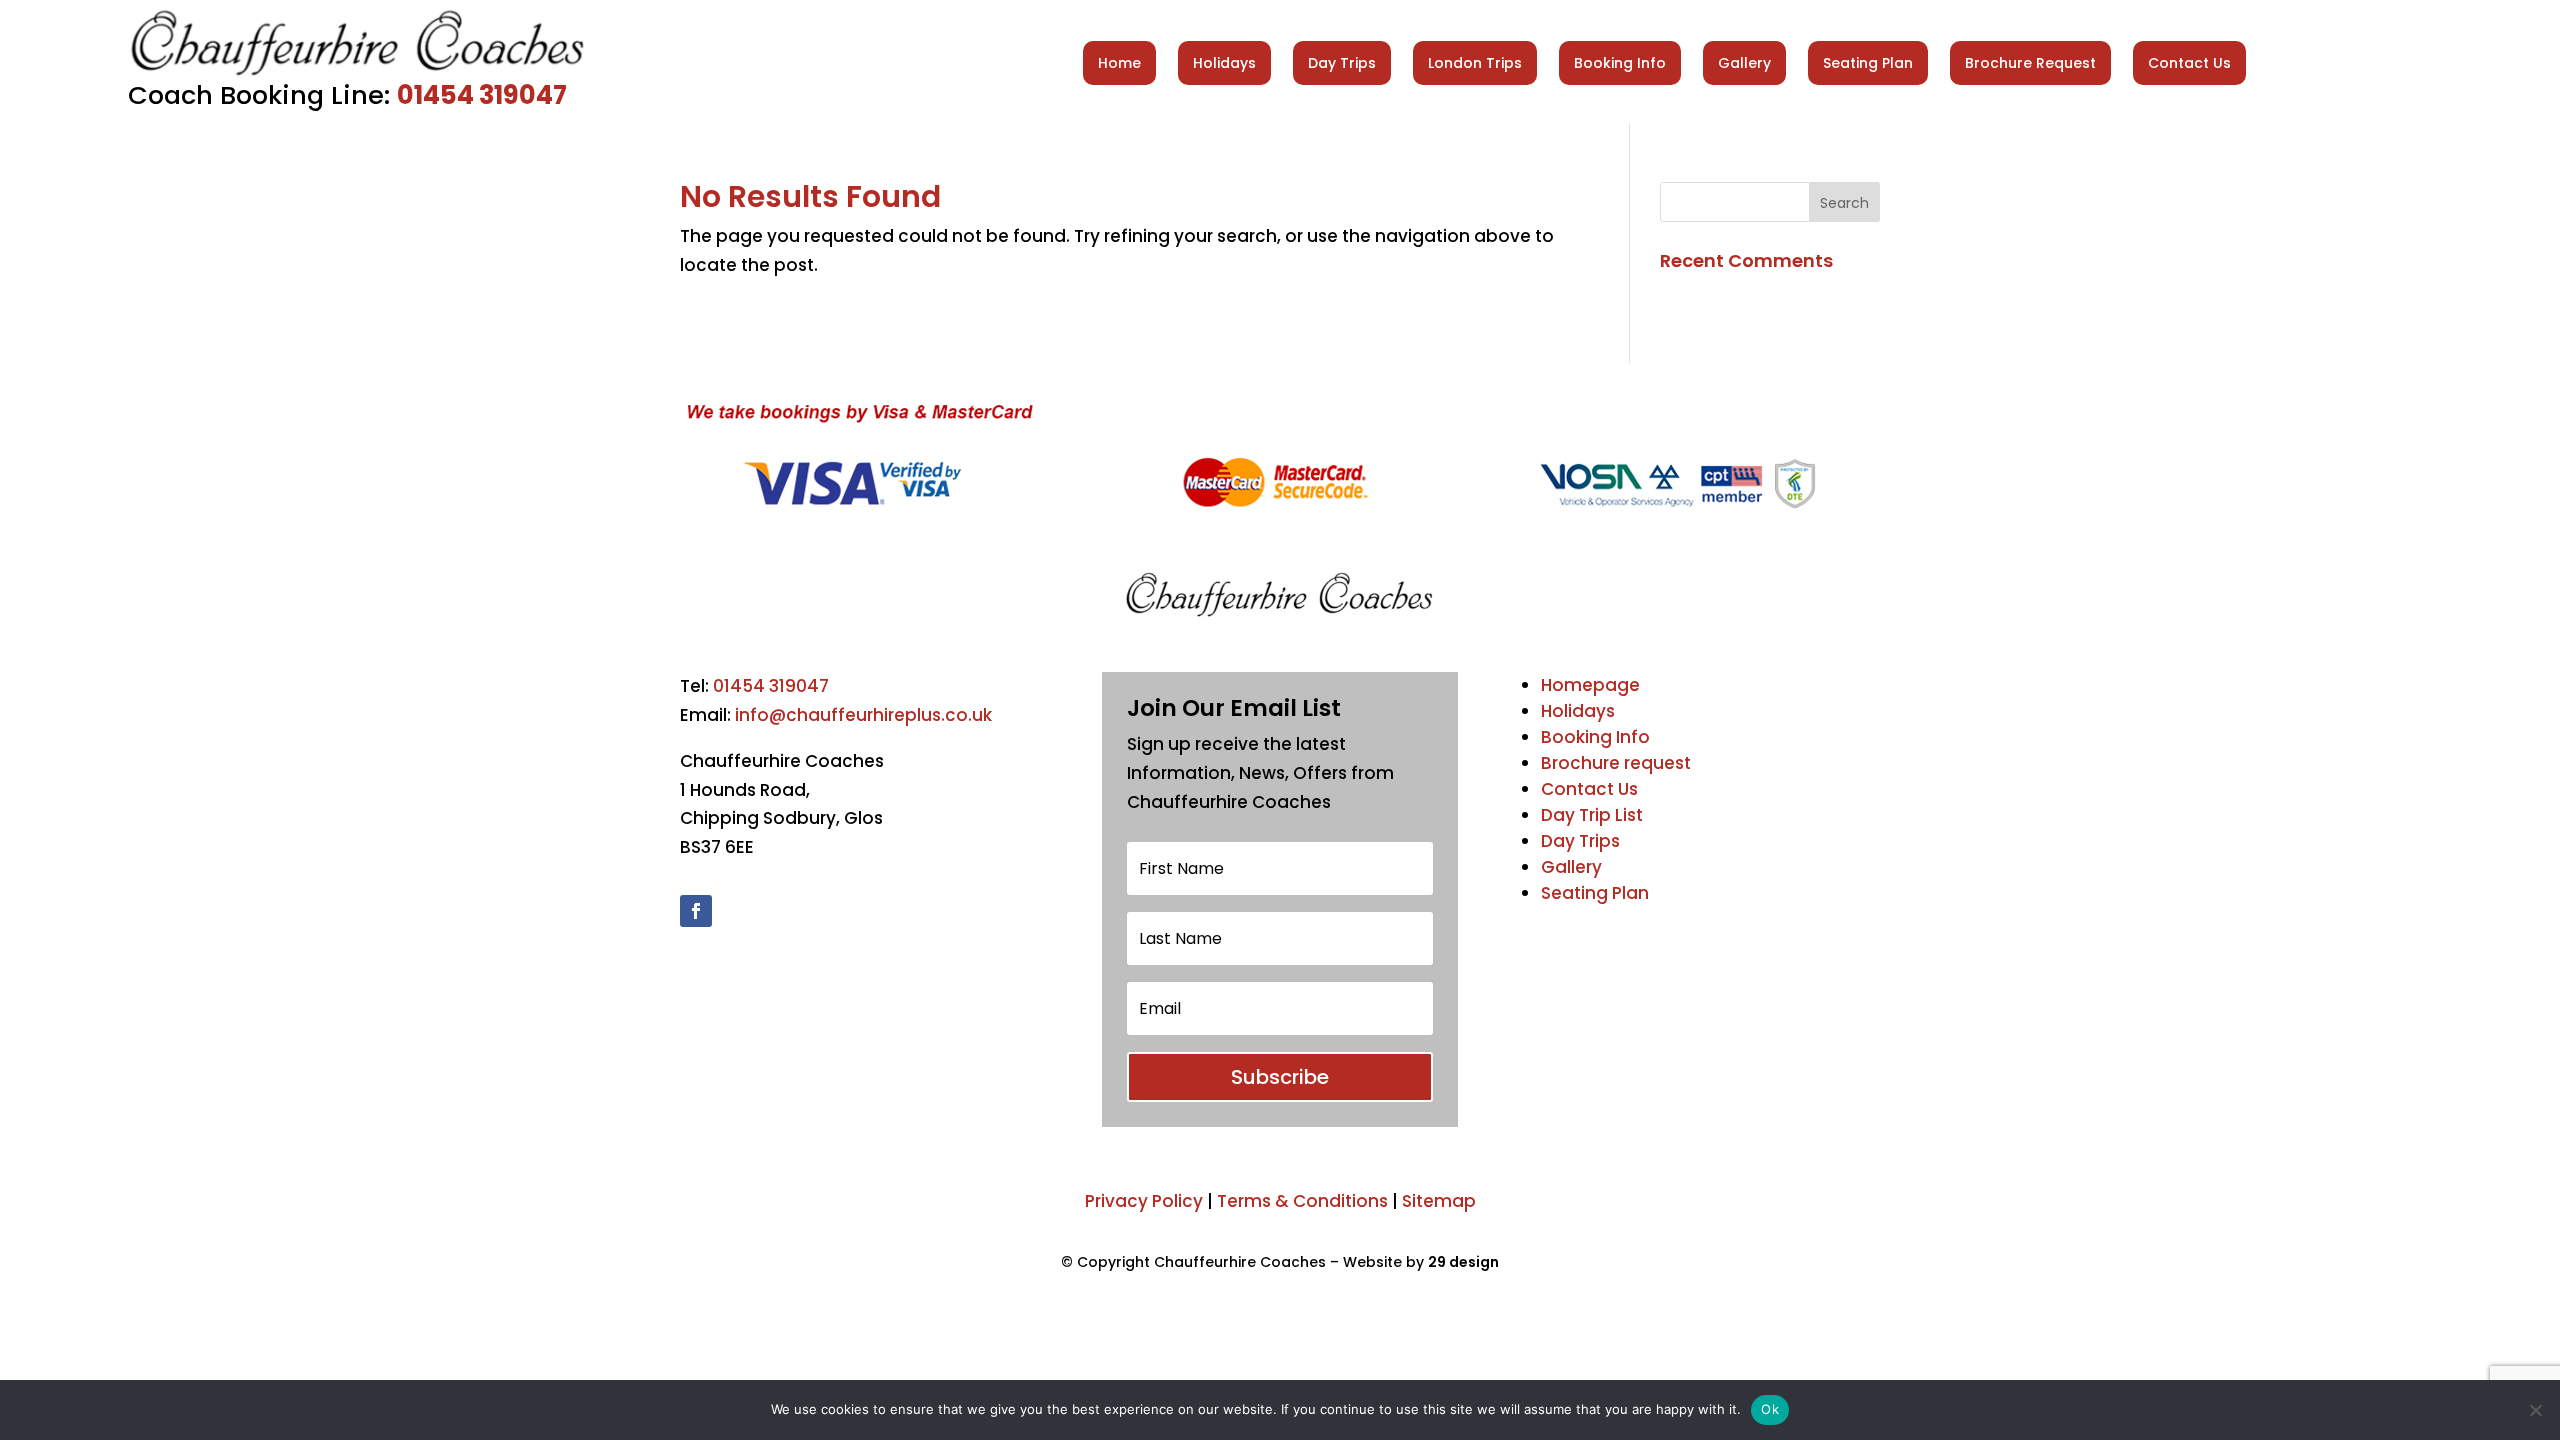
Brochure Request (2030, 63)
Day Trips (1342, 63)
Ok (1770, 1409)
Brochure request (1616, 763)
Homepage (1590, 685)
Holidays (1224, 63)
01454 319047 (482, 95)
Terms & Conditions (1302, 1201)
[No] (2535, 1410)
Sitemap (1439, 1201)
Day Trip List (1592, 815)
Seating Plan (1868, 63)
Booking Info (1620, 63)
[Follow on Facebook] (696, 911)
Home (1119, 63)
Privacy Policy (1144, 1201)
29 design (1463, 1262)
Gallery (1744, 63)
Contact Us (2189, 63)
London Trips (1475, 63)
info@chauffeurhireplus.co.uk (863, 715)
